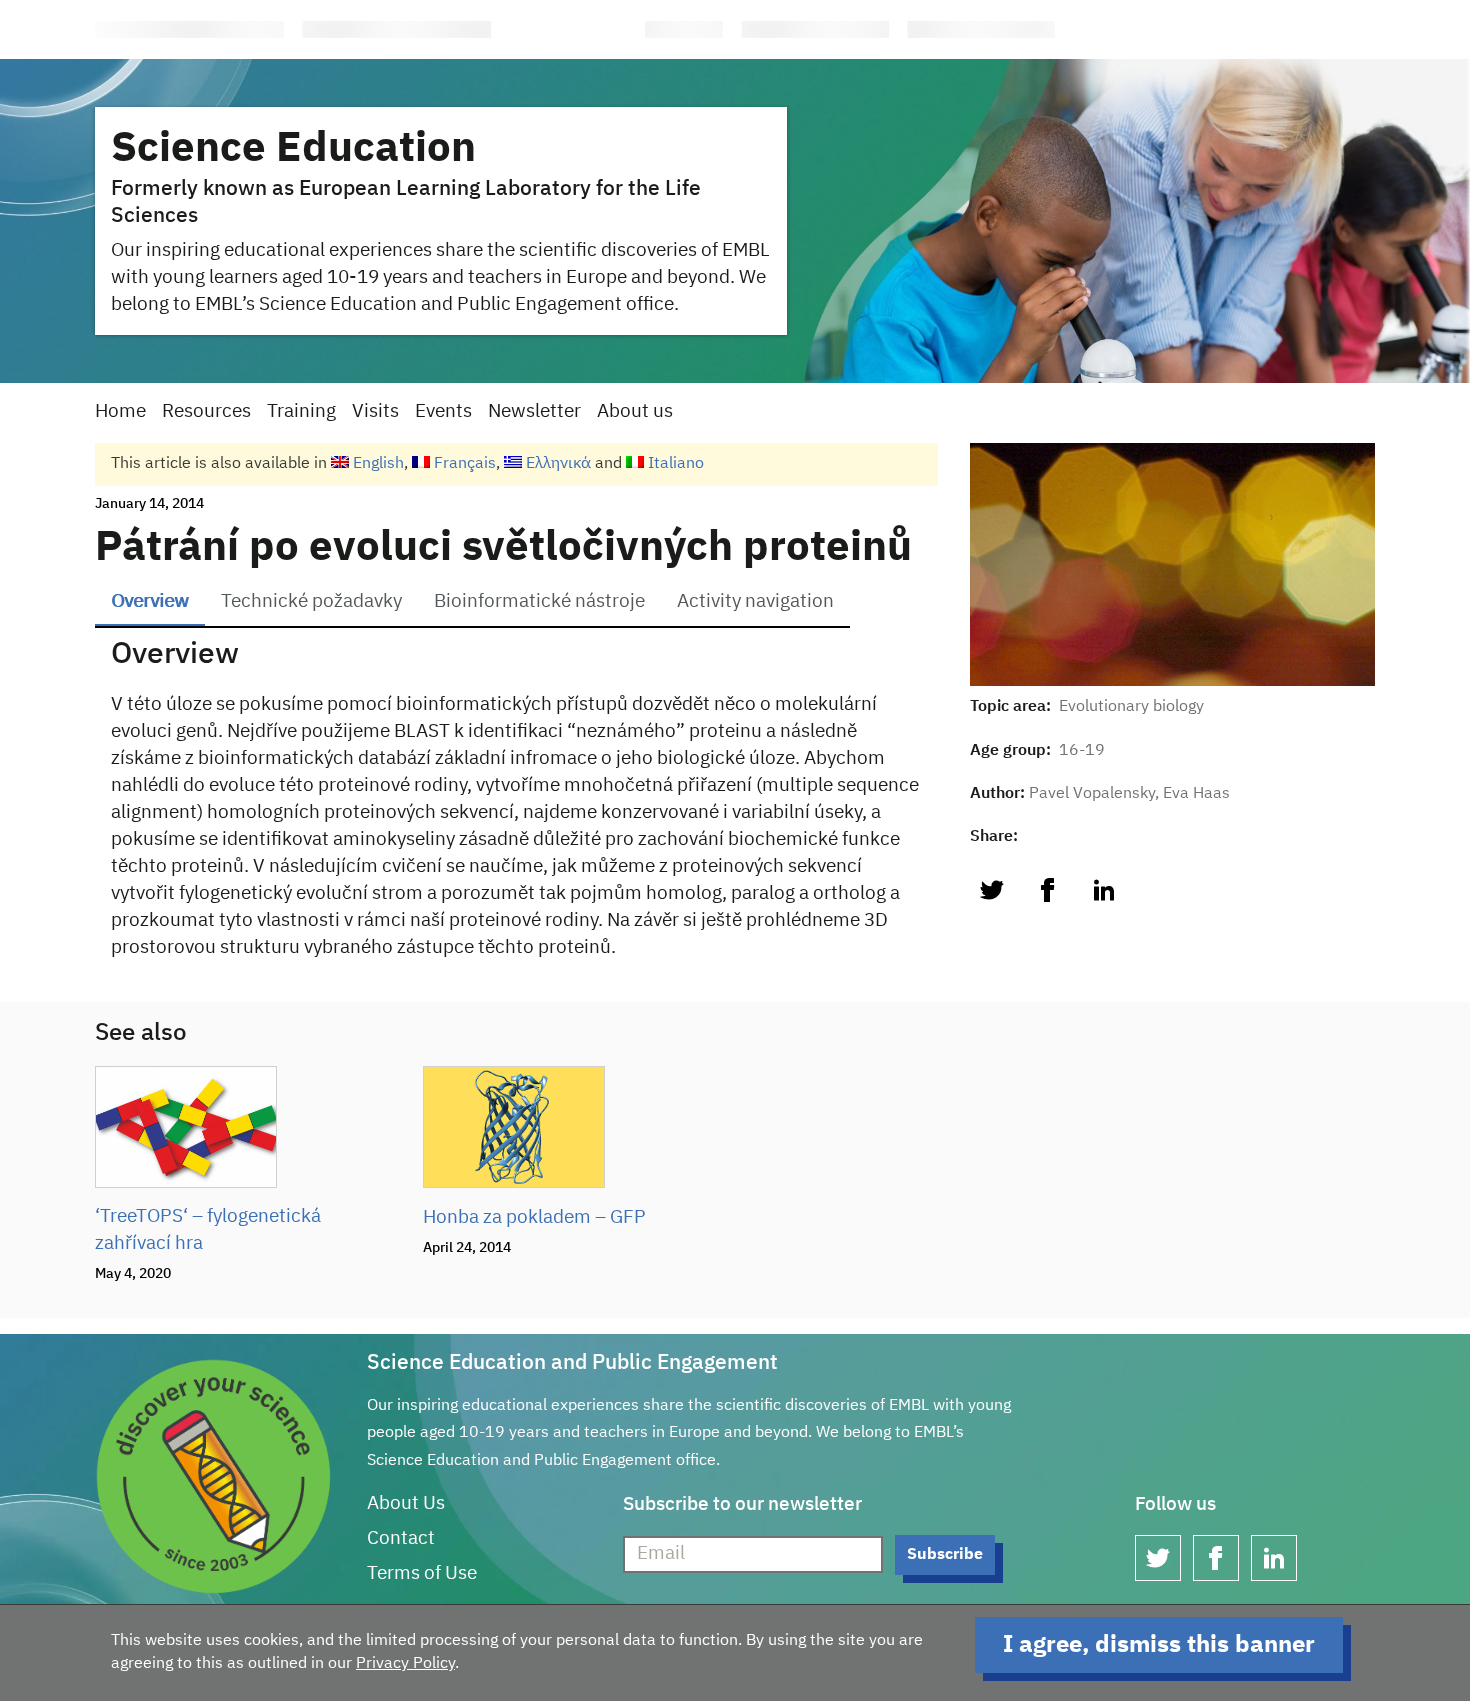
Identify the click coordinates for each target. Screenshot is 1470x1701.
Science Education (293, 149)
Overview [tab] (150, 601)
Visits (375, 411)
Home (120, 411)
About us (635, 411)
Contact (401, 1538)
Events (443, 411)
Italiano (674, 464)
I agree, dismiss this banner (1159, 1645)
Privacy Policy (405, 1664)
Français (463, 464)
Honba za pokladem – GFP (534, 1217)
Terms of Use (422, 1573)
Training (301, 411)
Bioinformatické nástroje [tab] (539, 601)
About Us (406, 1503)
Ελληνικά (556, 464)
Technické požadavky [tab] (311, 601)
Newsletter (534, 411)
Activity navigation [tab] (755, 601)
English (376, 464)
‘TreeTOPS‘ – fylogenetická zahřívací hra (208, 1230)
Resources (206, 411)
